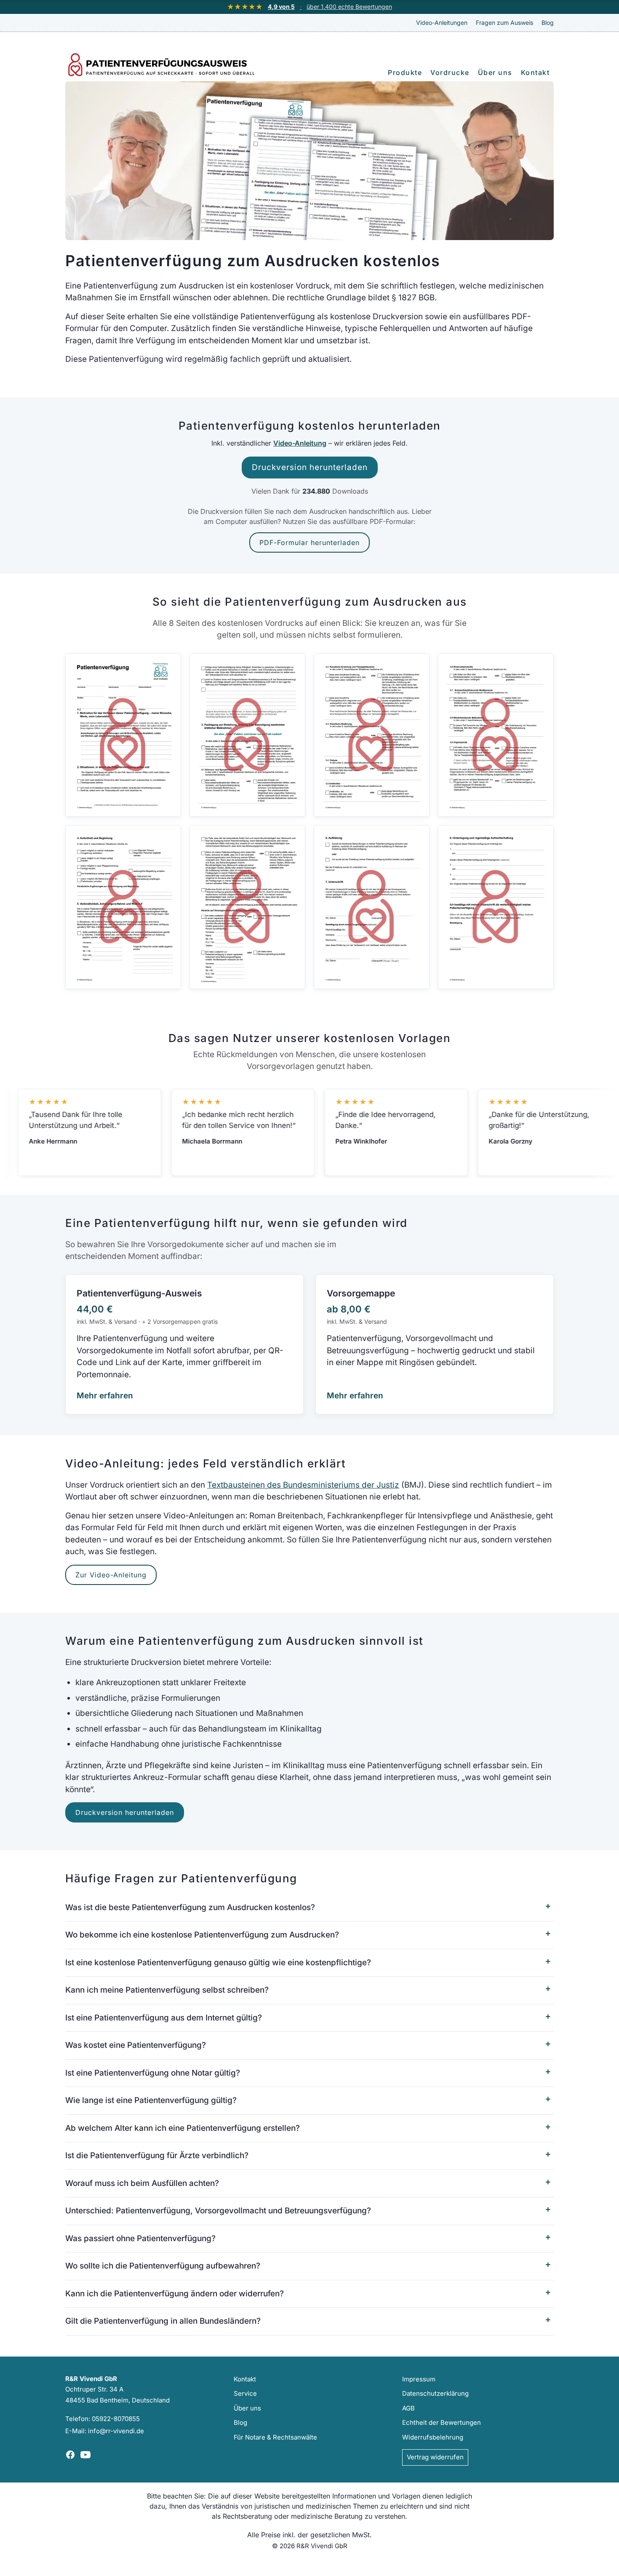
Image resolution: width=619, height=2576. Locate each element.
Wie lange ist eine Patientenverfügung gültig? (151, 2100)
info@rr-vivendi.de (116, 2431)
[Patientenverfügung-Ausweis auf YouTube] (85, 2455)
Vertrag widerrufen (435, 2457)
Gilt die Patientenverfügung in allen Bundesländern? (163, 2321)
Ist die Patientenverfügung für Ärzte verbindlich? (157, 2155)
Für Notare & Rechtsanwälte (275, 2437)
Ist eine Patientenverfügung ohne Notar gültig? (153, 2073)
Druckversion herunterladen (310, 467)
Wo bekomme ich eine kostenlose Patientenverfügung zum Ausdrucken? (202, 1935)
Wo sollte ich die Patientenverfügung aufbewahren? (163, 2266)
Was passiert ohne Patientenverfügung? (140, 2238)
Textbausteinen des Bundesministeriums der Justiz (303, 1485)
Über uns (495, 72)
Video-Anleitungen (442, 23)
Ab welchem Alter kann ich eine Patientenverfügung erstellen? (183, 2128)
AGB (408, 2408)
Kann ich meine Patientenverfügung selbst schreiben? (167, 1990)
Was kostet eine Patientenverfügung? (136, 2045)
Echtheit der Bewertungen (442, 2422)
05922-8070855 (116, 2419)
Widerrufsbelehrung (433, 2437)
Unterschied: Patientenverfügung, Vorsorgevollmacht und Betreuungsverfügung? (218, 2211)
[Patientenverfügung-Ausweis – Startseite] (166, 65)
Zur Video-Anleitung (111, 1575)
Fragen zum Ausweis (504, 23)
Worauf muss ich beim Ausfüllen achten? (142, 2183)
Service (245, 2393)
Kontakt (535, 72)
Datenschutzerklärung (435, 2393)
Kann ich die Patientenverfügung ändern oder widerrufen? (175, 2294)
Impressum (419, 2379)
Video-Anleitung (300, 443)
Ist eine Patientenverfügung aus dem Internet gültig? (164, 2018)
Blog (548, 23)
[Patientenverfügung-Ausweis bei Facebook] (70, 2455)
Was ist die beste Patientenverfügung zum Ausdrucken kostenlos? (190, 1907)
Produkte (405, 72)
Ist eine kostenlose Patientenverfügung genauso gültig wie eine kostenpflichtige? (218, 1963)
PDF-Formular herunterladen (309, 542)
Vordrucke (450, 72)
